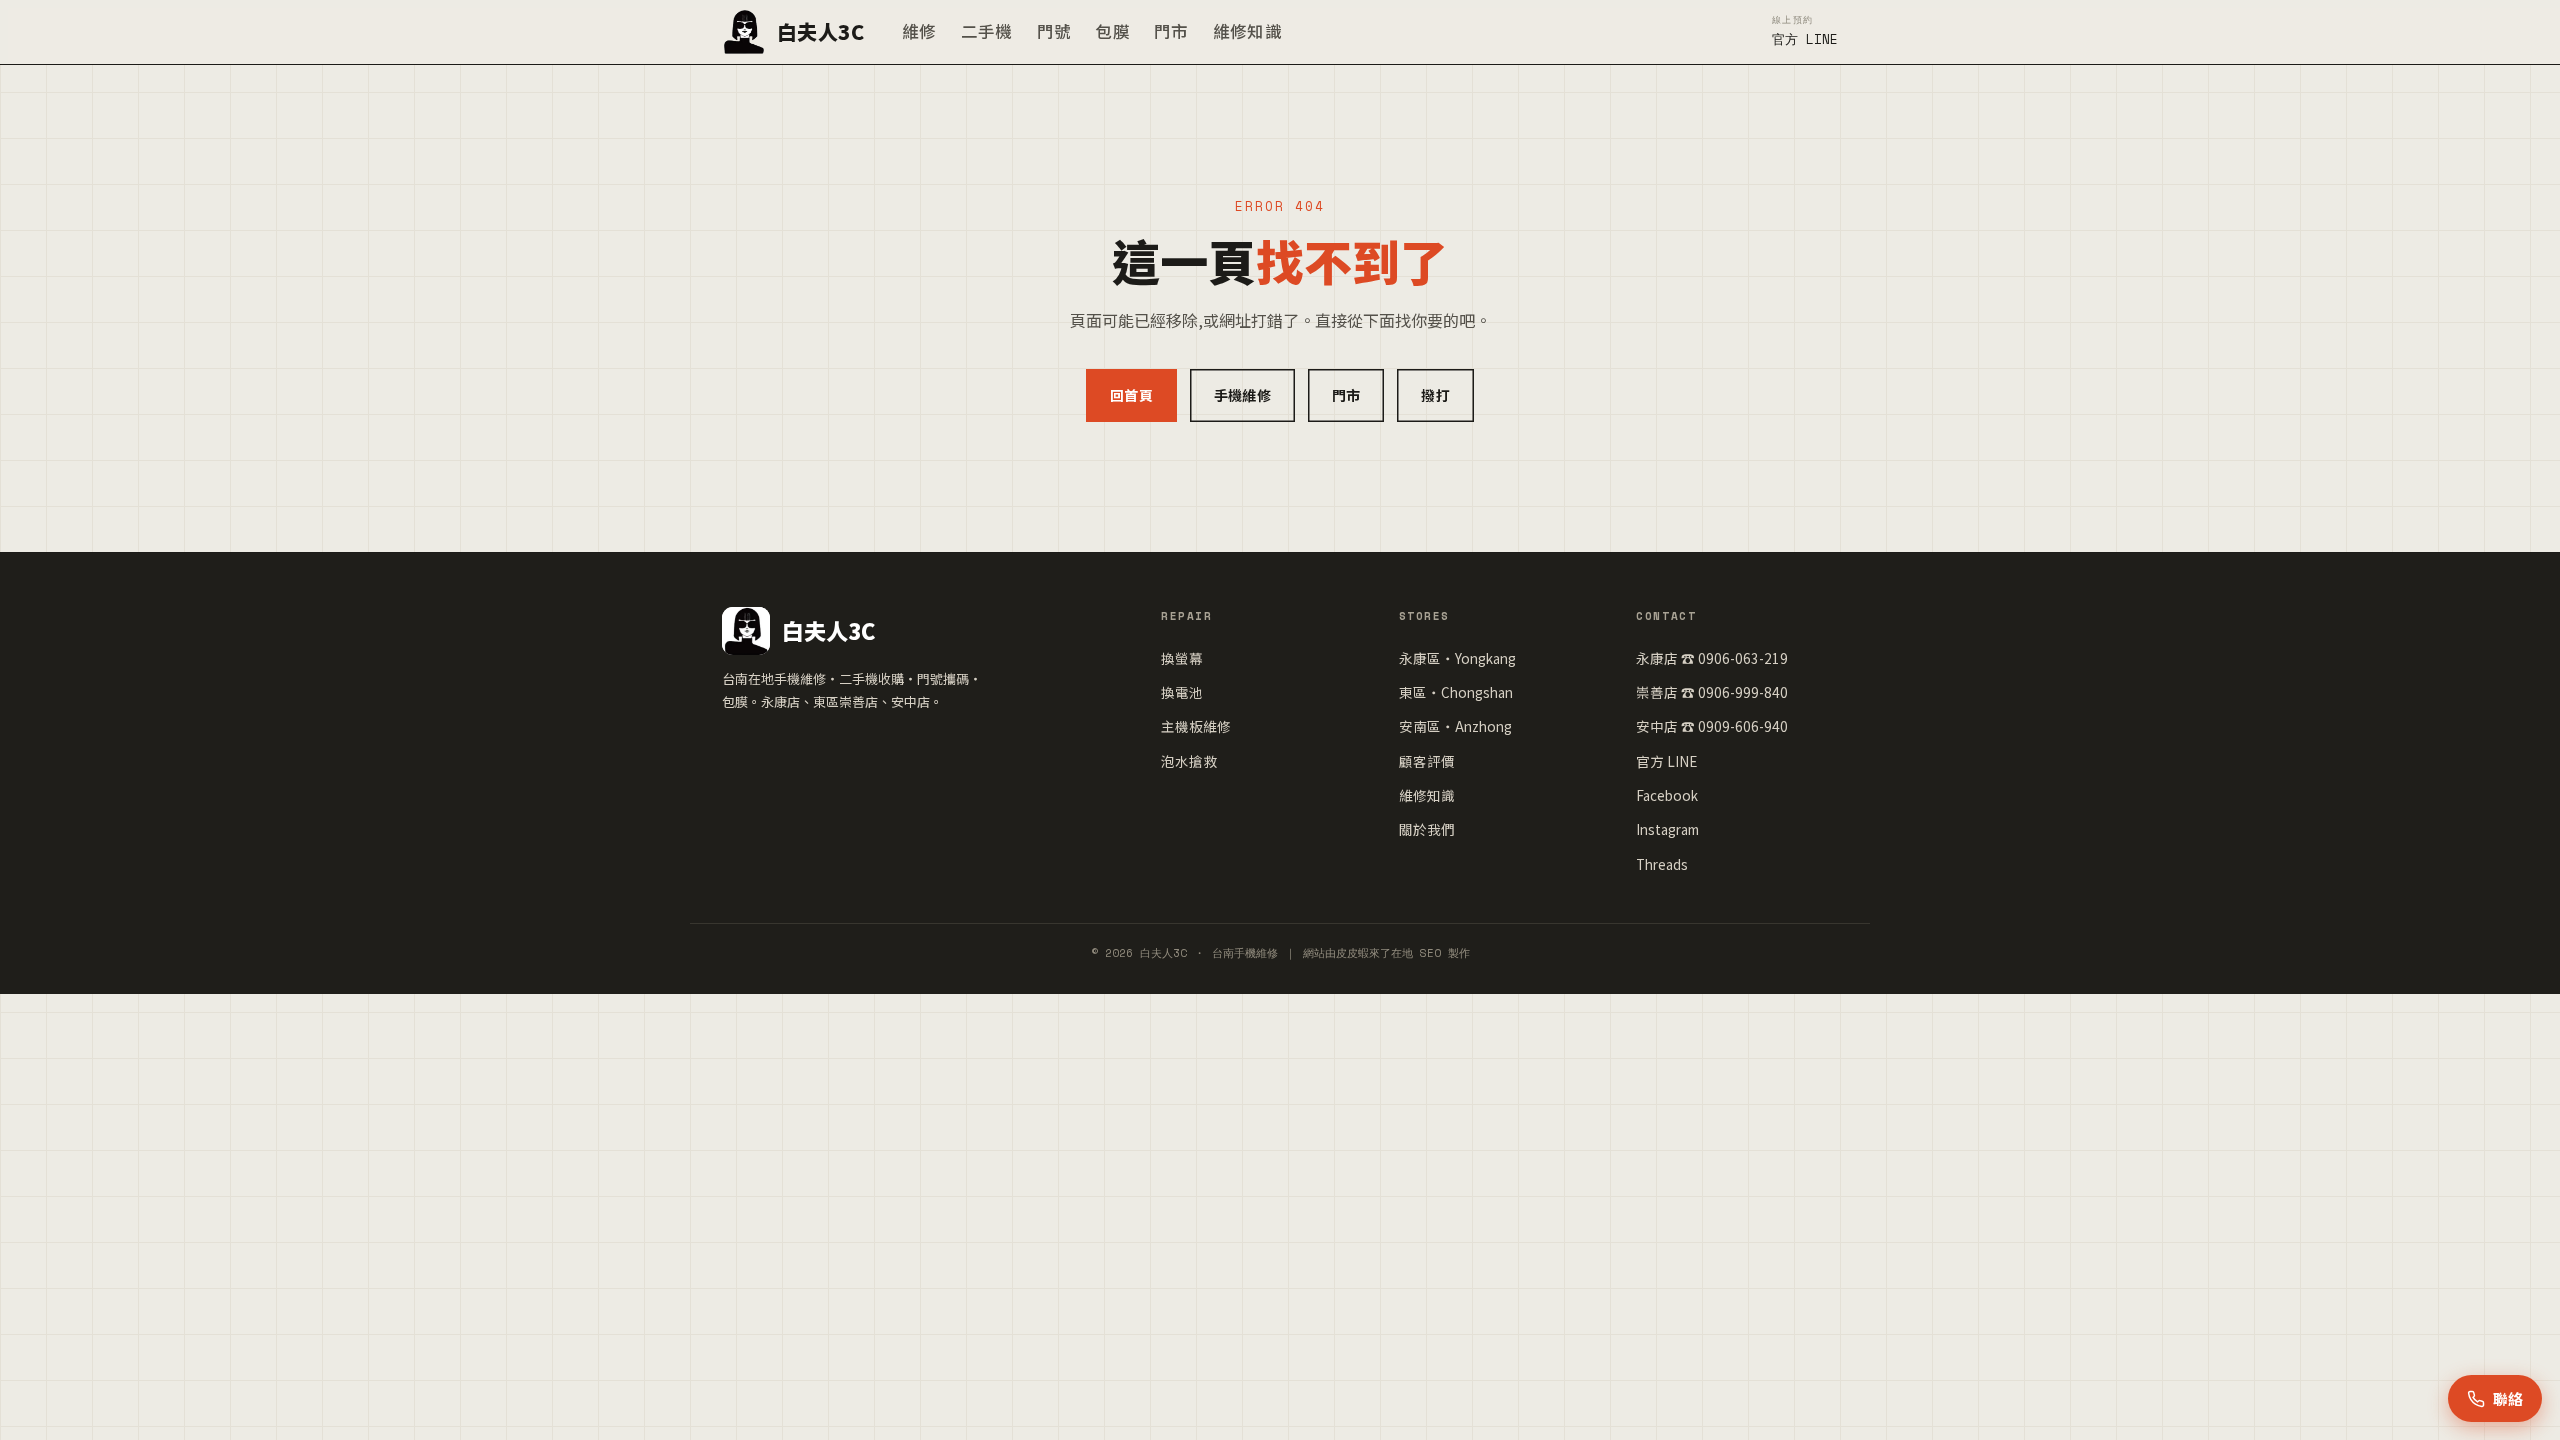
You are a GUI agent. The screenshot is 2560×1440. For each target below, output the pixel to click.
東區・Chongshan (1456, 692)
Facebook (1667, 795)
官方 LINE (1666, 761)
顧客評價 (1427, 761)
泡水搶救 (1189, 761)
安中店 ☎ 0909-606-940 (1712, 726)
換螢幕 (1182, 658)
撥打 (1435, 395)
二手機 (987, 31)
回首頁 (1131, 395)
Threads (1662, 864)
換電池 (1182, 692)
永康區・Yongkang (1457, 658)
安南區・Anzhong (1455, 726)
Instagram (1667, 829)
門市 (1171, 31)
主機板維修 (1196, 726)
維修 (919, 31)
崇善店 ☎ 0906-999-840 (1712, 692)
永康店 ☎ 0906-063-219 (1712, 658)
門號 (1054, 31)
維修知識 (1247, 31)
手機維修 (1242, 395)
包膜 (1112, 31)
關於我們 (1427, 829)
